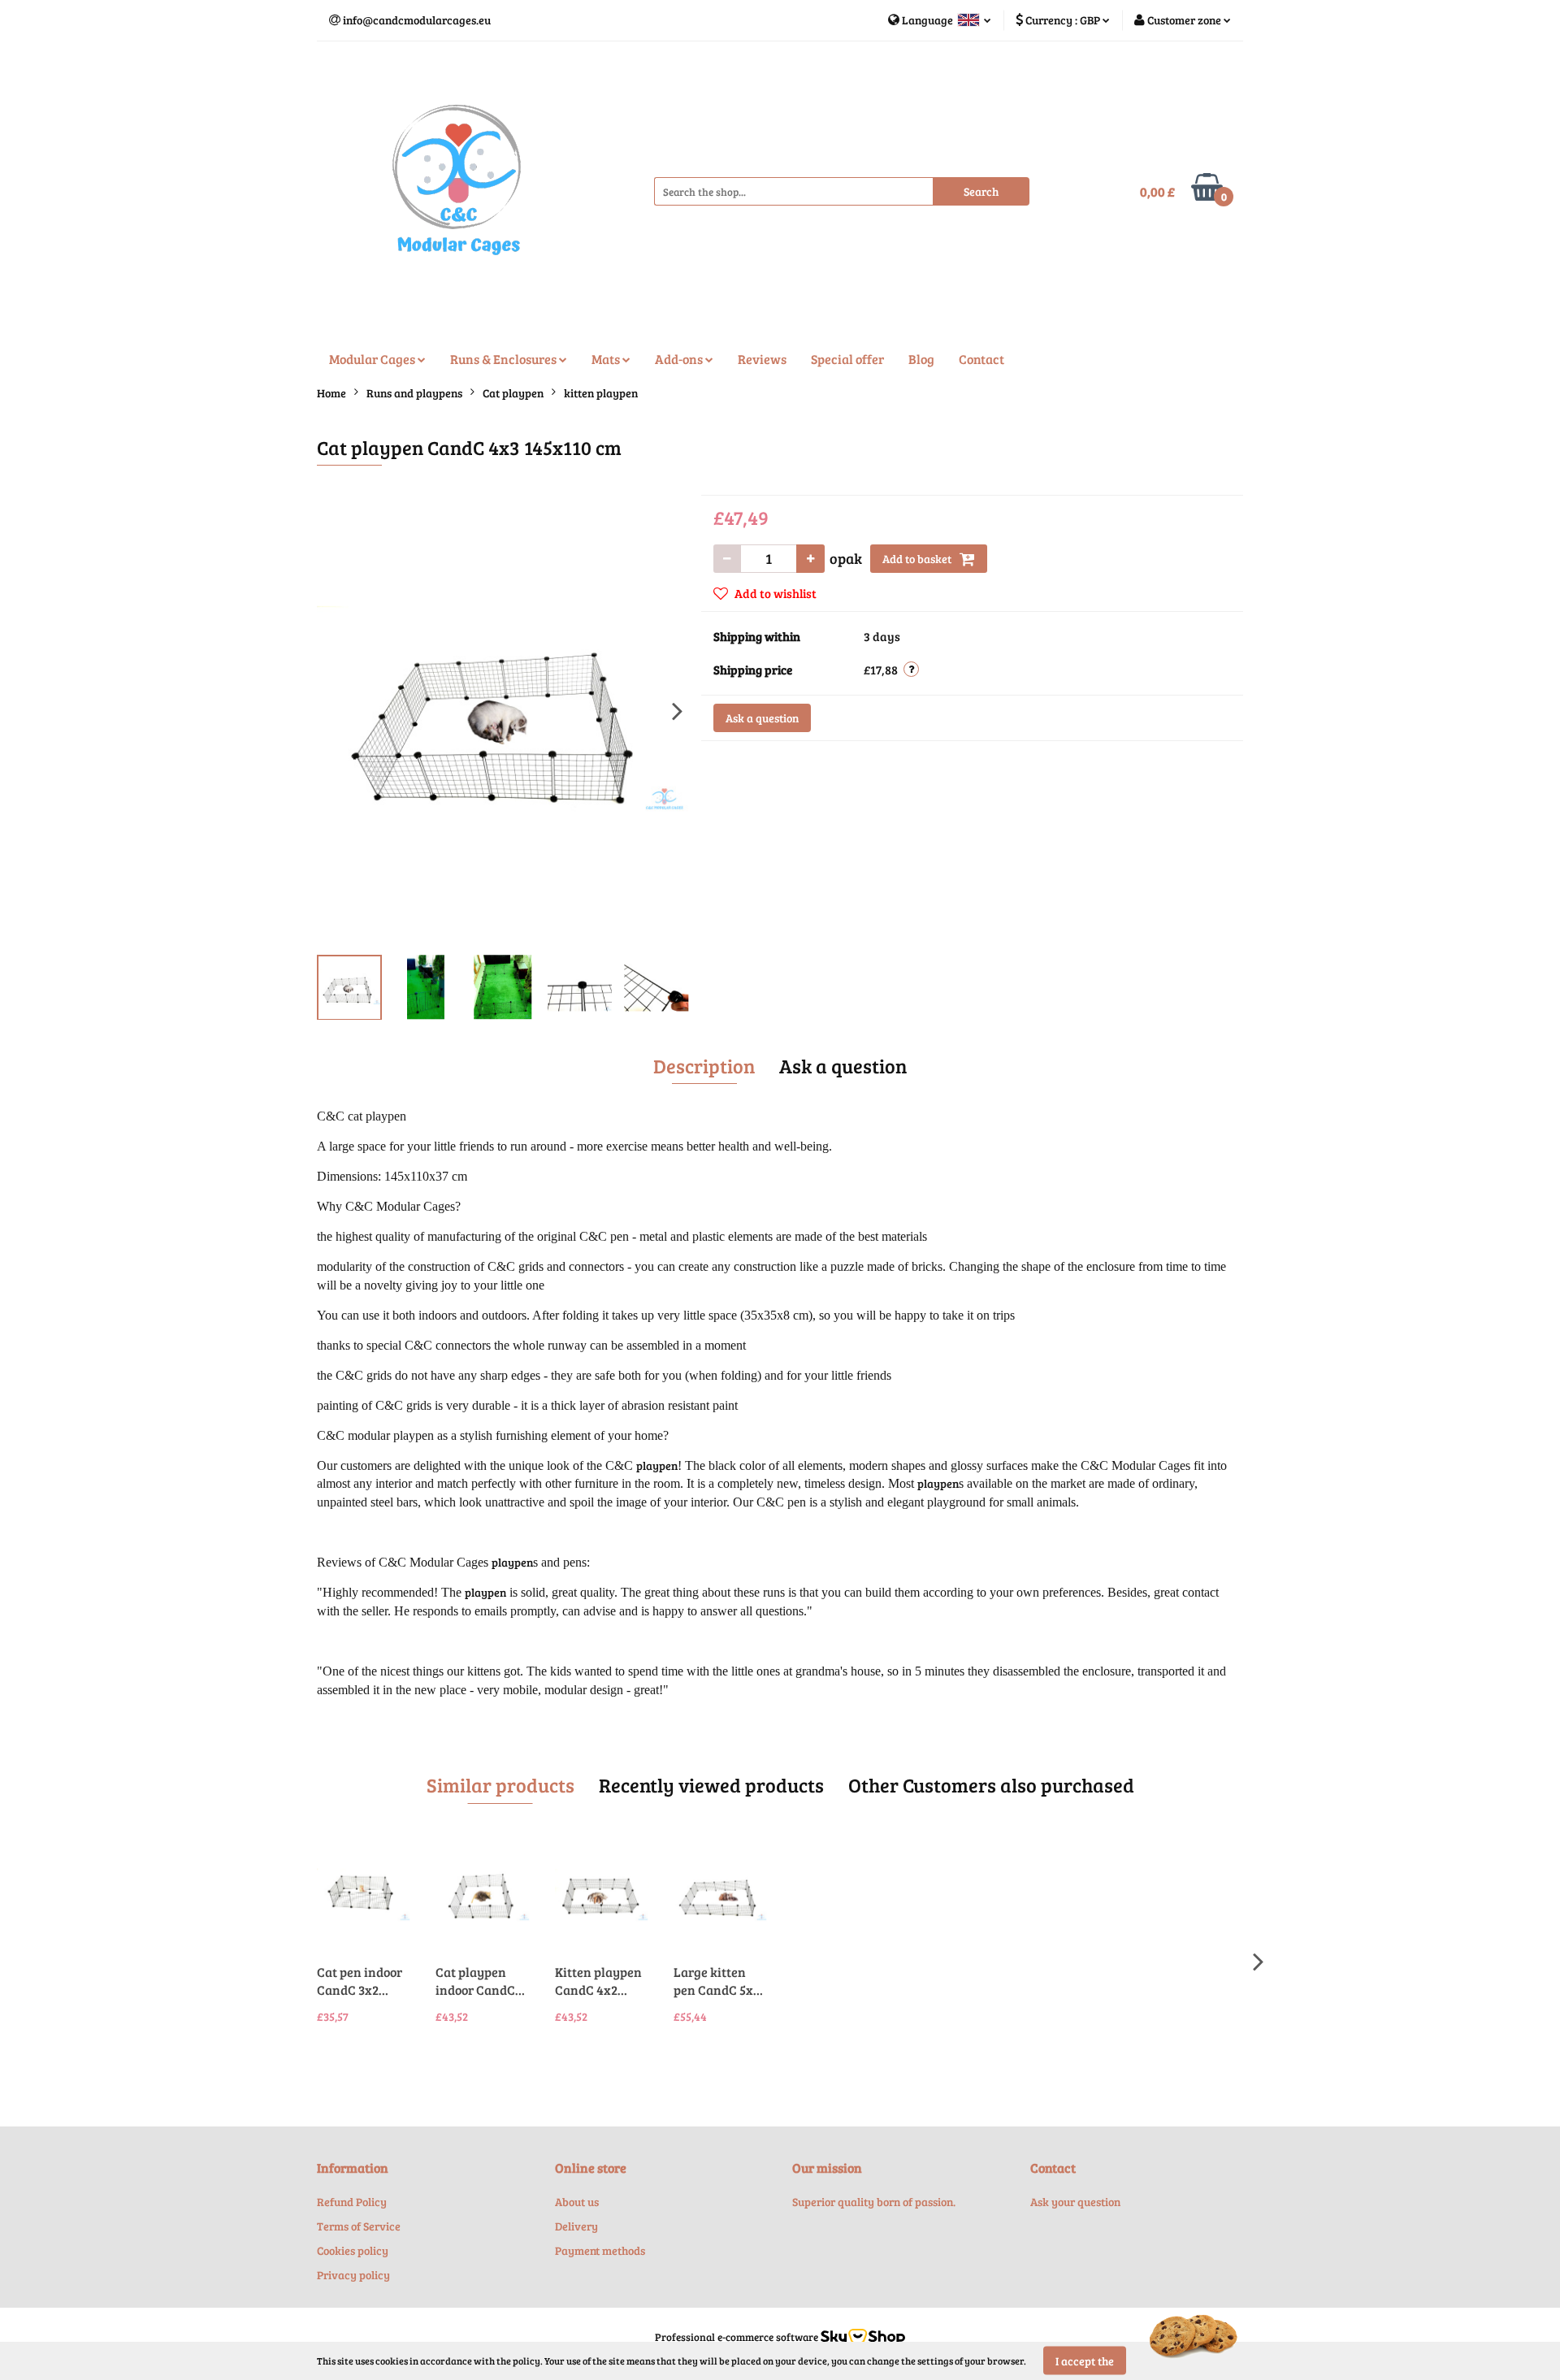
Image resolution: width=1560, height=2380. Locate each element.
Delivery (576, 2226)
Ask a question (762, 718)
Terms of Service (359, 2226)
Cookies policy (353, 2250)
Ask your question (1075, 2202)
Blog (921, 359)
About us (577, 2202)
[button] (353, 2168)
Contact (981, 359)
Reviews (762, 359)
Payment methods (600, 2250)
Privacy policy (353, 2275)
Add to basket (918, 559)
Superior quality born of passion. (874, 2202)
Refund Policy (352, 2202)
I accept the (1085, 2361)
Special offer (847, 359)
